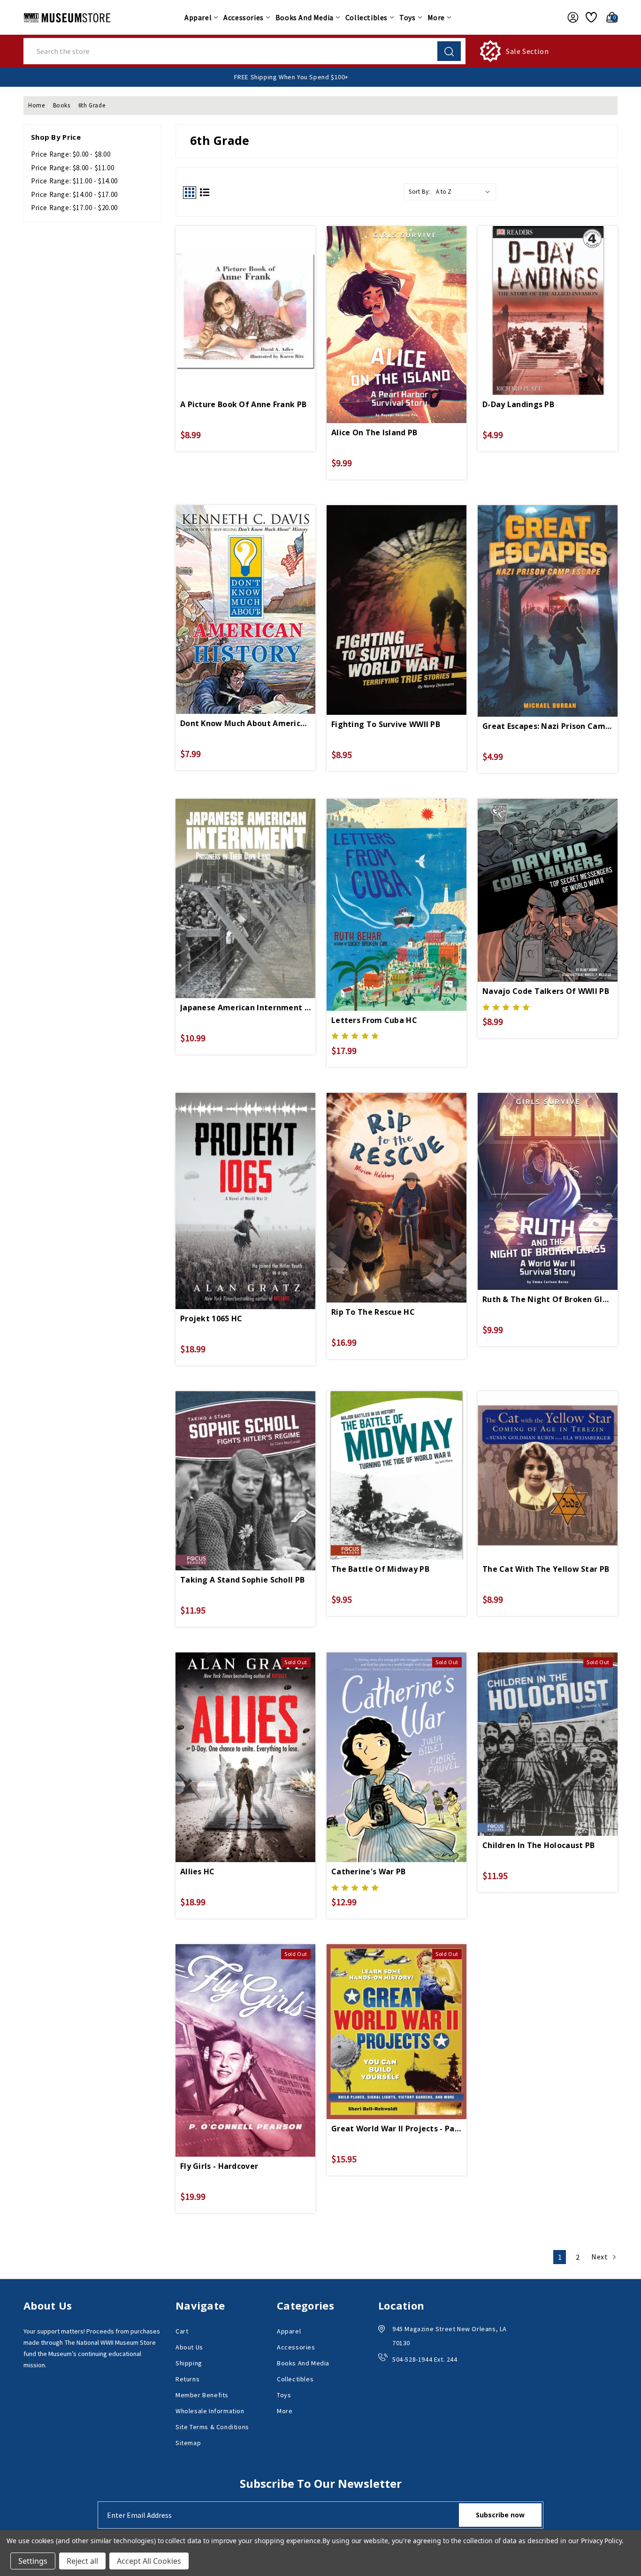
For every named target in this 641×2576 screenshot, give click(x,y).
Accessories (244, 17)
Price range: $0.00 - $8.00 (71, 154)
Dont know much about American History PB (245, 723)
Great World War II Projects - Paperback (397, 2129)
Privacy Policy (601, 2541)
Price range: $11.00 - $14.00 (74, 181)
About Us (189, 2347)
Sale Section (527, 51)
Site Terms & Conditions (212, 2427)
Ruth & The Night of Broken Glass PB (548, 1299)
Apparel (198, 17)
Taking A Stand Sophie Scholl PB (242, 1580)
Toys (407, 17)
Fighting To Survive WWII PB (386, 724)
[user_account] (570, 17)
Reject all (82, 2561)
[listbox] (465, 192)
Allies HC (198, 1871)
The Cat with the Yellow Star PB (546, 1569)
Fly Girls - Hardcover (219, 2166)
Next (600, 2257)
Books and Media (305, 17)
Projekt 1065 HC (211, 1318)
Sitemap (188, 2443)
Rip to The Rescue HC (373, 1312)
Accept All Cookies (149, 2561)
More (436, 17)
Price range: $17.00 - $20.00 (74, 208)
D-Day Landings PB (518, 404)
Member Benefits (202, 2395)
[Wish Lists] (590, 17)
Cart (182, 2331)
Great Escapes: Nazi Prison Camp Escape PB (548, 726)
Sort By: (420, 192)
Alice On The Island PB (374, 432)
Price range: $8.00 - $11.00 (72, 168)
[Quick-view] (245, 295)
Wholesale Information (210, 2411)
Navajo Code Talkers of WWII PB (546, 991)
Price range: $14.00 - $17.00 (74, 194)
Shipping (189, 2363)
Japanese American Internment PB (245, 1008)
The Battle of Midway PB (380, 1569)
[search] (449, 51)
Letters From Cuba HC (374, 1020)
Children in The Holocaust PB (538, 1845)
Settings (33, 2561)
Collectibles (366, 17)
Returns (187, 2379)
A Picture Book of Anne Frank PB (243, 404)
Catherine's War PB (368, 1871)
